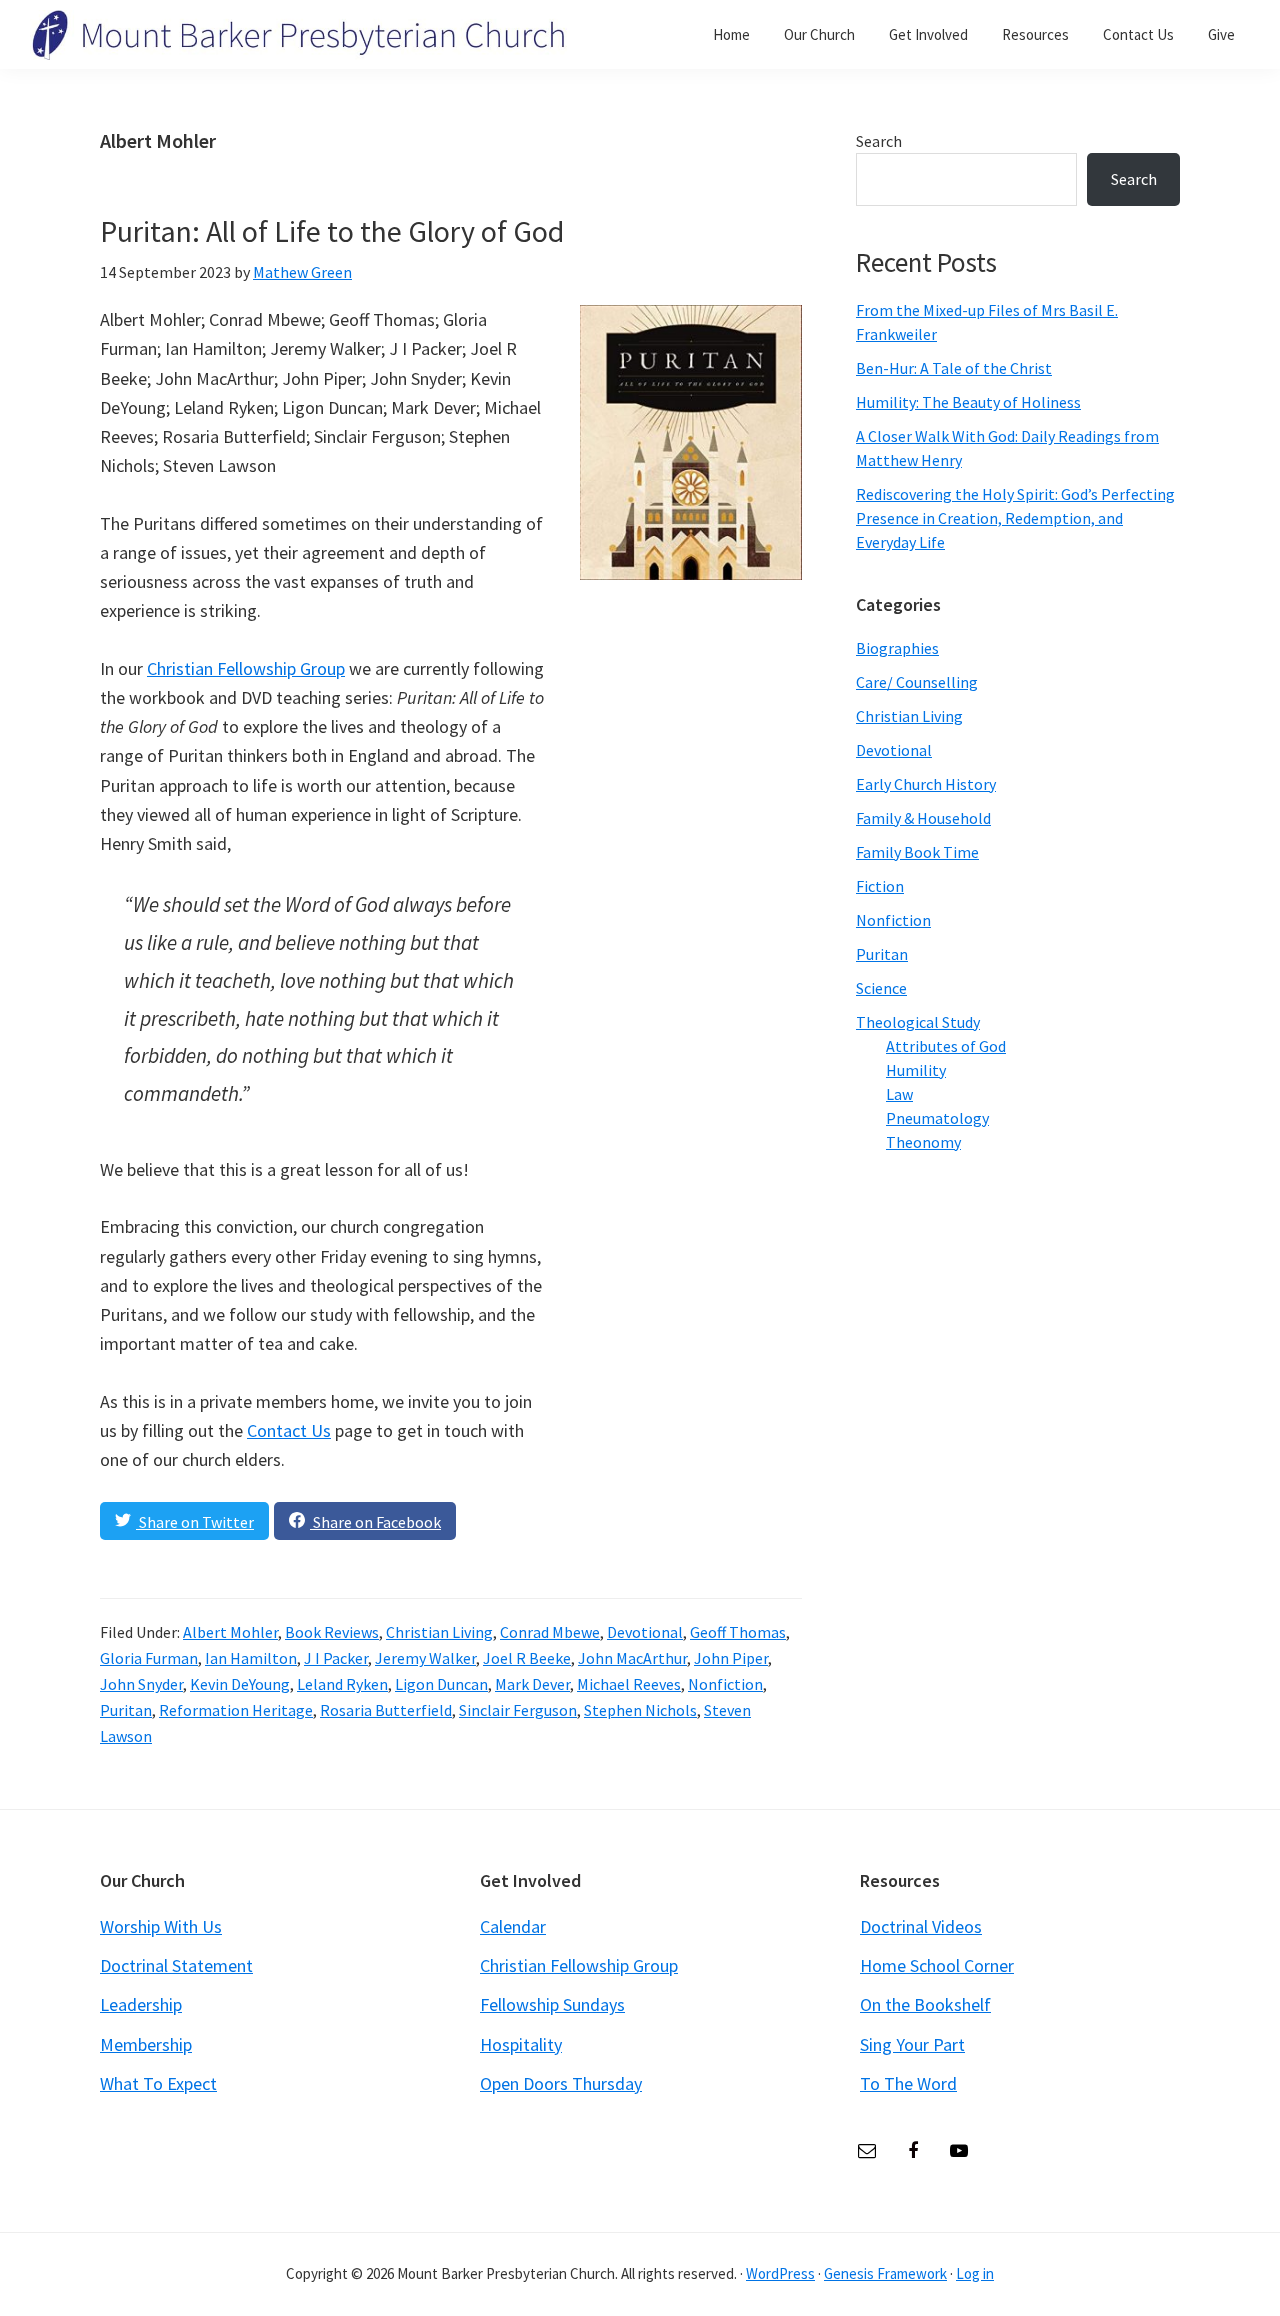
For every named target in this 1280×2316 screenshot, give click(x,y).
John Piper (731, 1658)
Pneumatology (937, 1118)
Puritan (126, 1710)
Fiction (880, 886)
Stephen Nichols (640, 1710)
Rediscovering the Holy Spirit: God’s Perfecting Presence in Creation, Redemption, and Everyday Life (1015, 518)
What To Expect (158, 2083)
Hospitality (521, 2044)
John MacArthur (632, 1658)
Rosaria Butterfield (386, 1710)
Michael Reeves (629, 1684)
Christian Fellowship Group (246, 668)
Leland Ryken (342, 1684)
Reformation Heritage (236, 1710)
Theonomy (923, 1142)
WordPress (780, 2273)
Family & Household (923, 818)
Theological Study (918, 1022)
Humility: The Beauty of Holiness (968, 402)
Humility (916, 1070)
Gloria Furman (149, 1658)
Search (879, 141)
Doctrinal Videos (921, 1926)
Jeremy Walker (425, 1658)
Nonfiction (725, 1684)
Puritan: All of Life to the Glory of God (332, 231)
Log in (975, 2273)
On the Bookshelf (925, 2004)
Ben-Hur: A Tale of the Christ (954, 368)
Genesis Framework (885, 2273)
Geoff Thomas (738, 1632)
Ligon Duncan (441, 1684)
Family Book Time (917, 852)
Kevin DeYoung (240, 1684)
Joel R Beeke (527, 1658)
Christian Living (439, 1632)
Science (881, 988)
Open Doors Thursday (561, 2083)
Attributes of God (946, 1046)
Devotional (645, 1632)
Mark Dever (532, 1684)
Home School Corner (937, 1965)
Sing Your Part (912, 2044)
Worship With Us (161, 1926)
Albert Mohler (230, 1632)
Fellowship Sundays (552, 2004)
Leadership (141, 2004)
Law (899, 1094)
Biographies (897, 648)
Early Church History (926, 784)
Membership (146, 2044)
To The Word (908, 2083)
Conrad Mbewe (550, 1632)
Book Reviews (332, 1632)
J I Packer (336, 1658)
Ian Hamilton (251, 1658)
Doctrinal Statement (176, 1965)
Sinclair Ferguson (518, 1710)
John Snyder (141, 1684)
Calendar (513, 1926)
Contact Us (289, 1430)
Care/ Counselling (917, 682)
